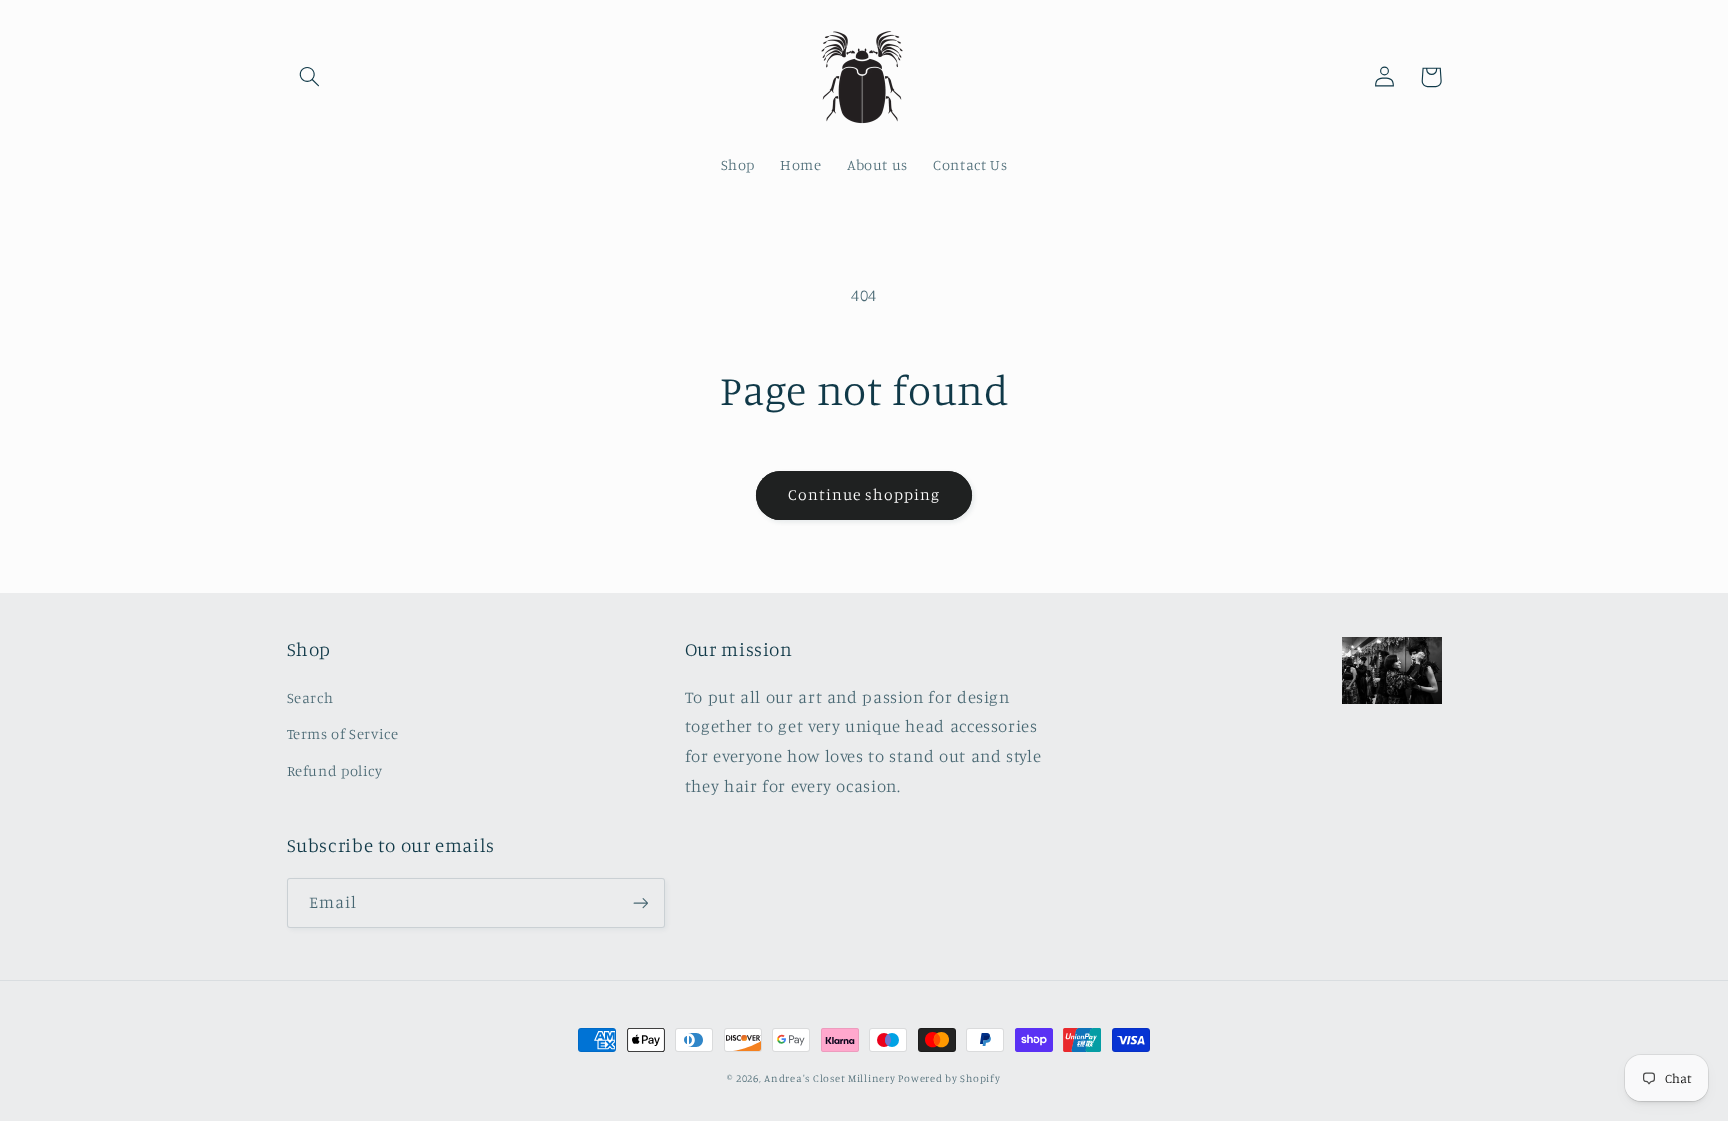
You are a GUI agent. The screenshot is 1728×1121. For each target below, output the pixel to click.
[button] (310, 77)
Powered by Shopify (949, 1078)
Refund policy (335, 770)
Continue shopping (864, 494)
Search (310, 697)
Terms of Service (343, 733)
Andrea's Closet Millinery (831, 1078)
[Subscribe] (640, 902)
